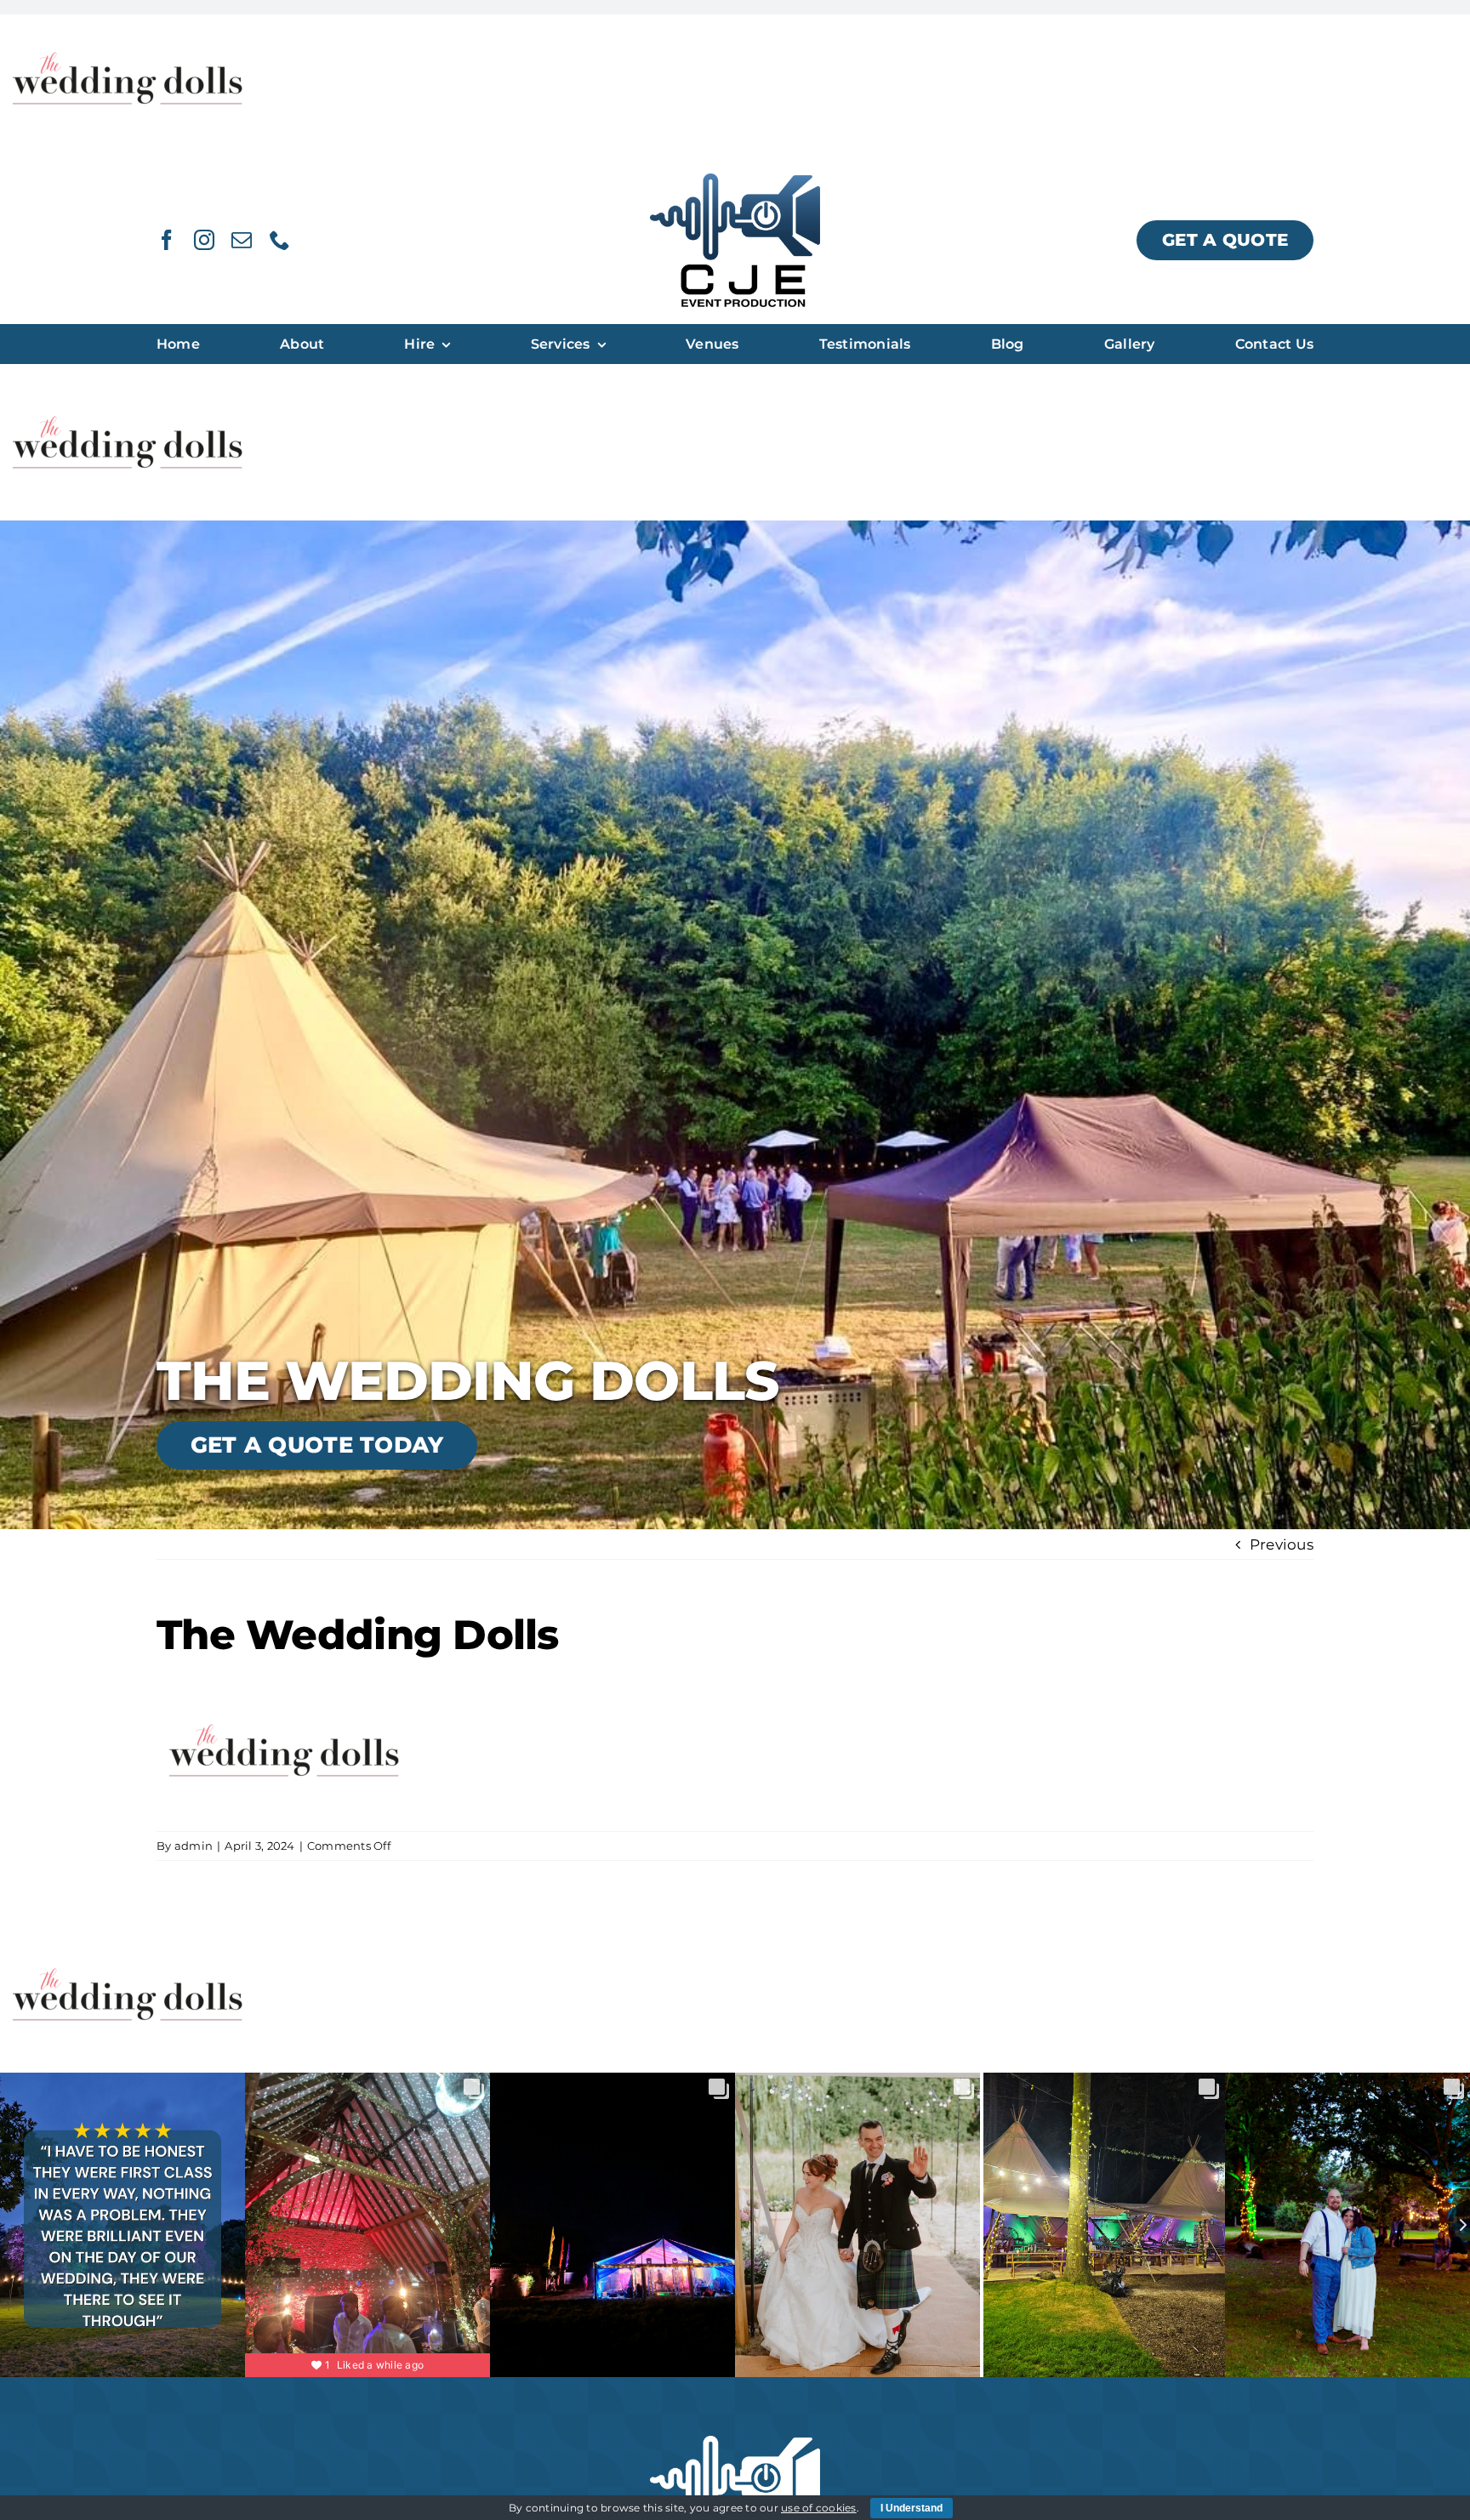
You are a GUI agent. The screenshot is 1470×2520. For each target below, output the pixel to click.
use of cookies (819, 2508)
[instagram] (204, 240)
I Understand (912, 2508)
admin (194, 1846)
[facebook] (167, 240)
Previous (1282, 1544)
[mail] (242, 240)
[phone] (280, 240)
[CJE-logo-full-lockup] (735, 180)
